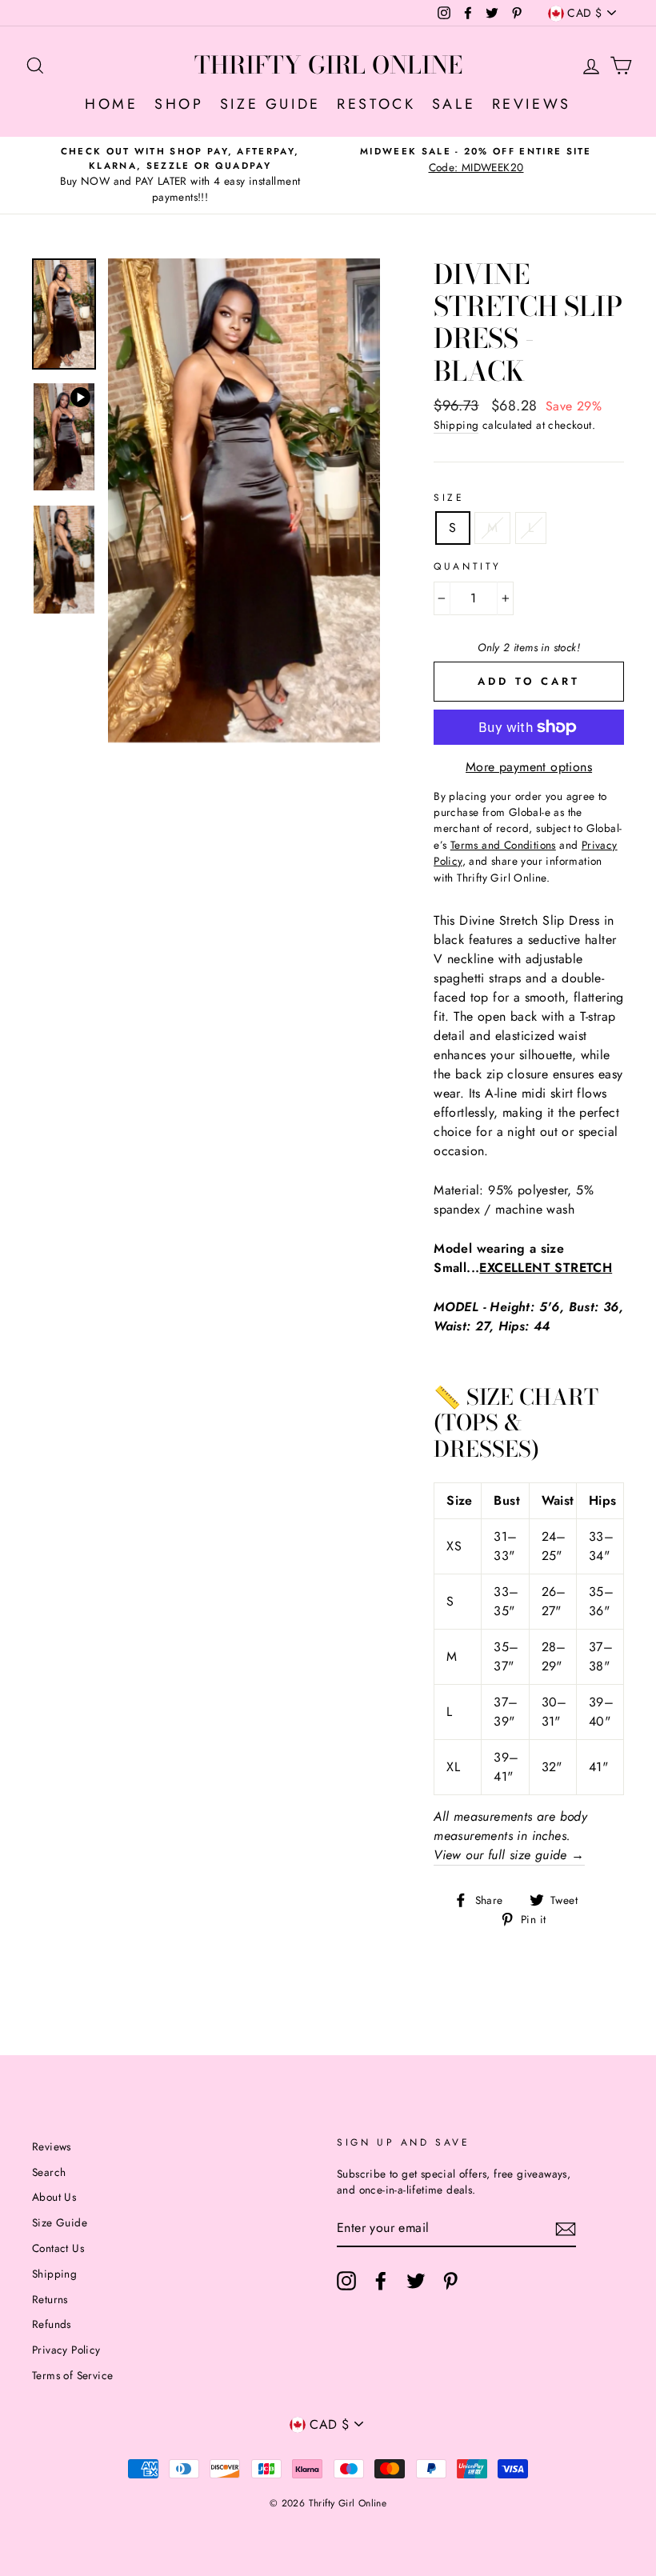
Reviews (52, 2146)
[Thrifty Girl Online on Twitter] (416, 2281)
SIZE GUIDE (270, 104)
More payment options (529, 767)
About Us (54, 2197)
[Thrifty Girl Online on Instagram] (346, 2281)
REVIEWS (532, 104)
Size (449, 498)
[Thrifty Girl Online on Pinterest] (450, 2281)
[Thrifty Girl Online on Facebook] (381, 2281)
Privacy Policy (66, 2350)
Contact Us (58, 2248)
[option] (180, 175)
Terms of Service (72, 2375)
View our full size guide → (509, 1855)
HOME (111, 104)
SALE (454, 104)
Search (49, 2172)
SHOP (179, 104)
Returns (50, 2299)
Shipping (456, 425)
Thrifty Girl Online (328, 65)
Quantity (468, 566)
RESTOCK (376, 104)
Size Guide (60, 2222)
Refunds (52, 2324)
